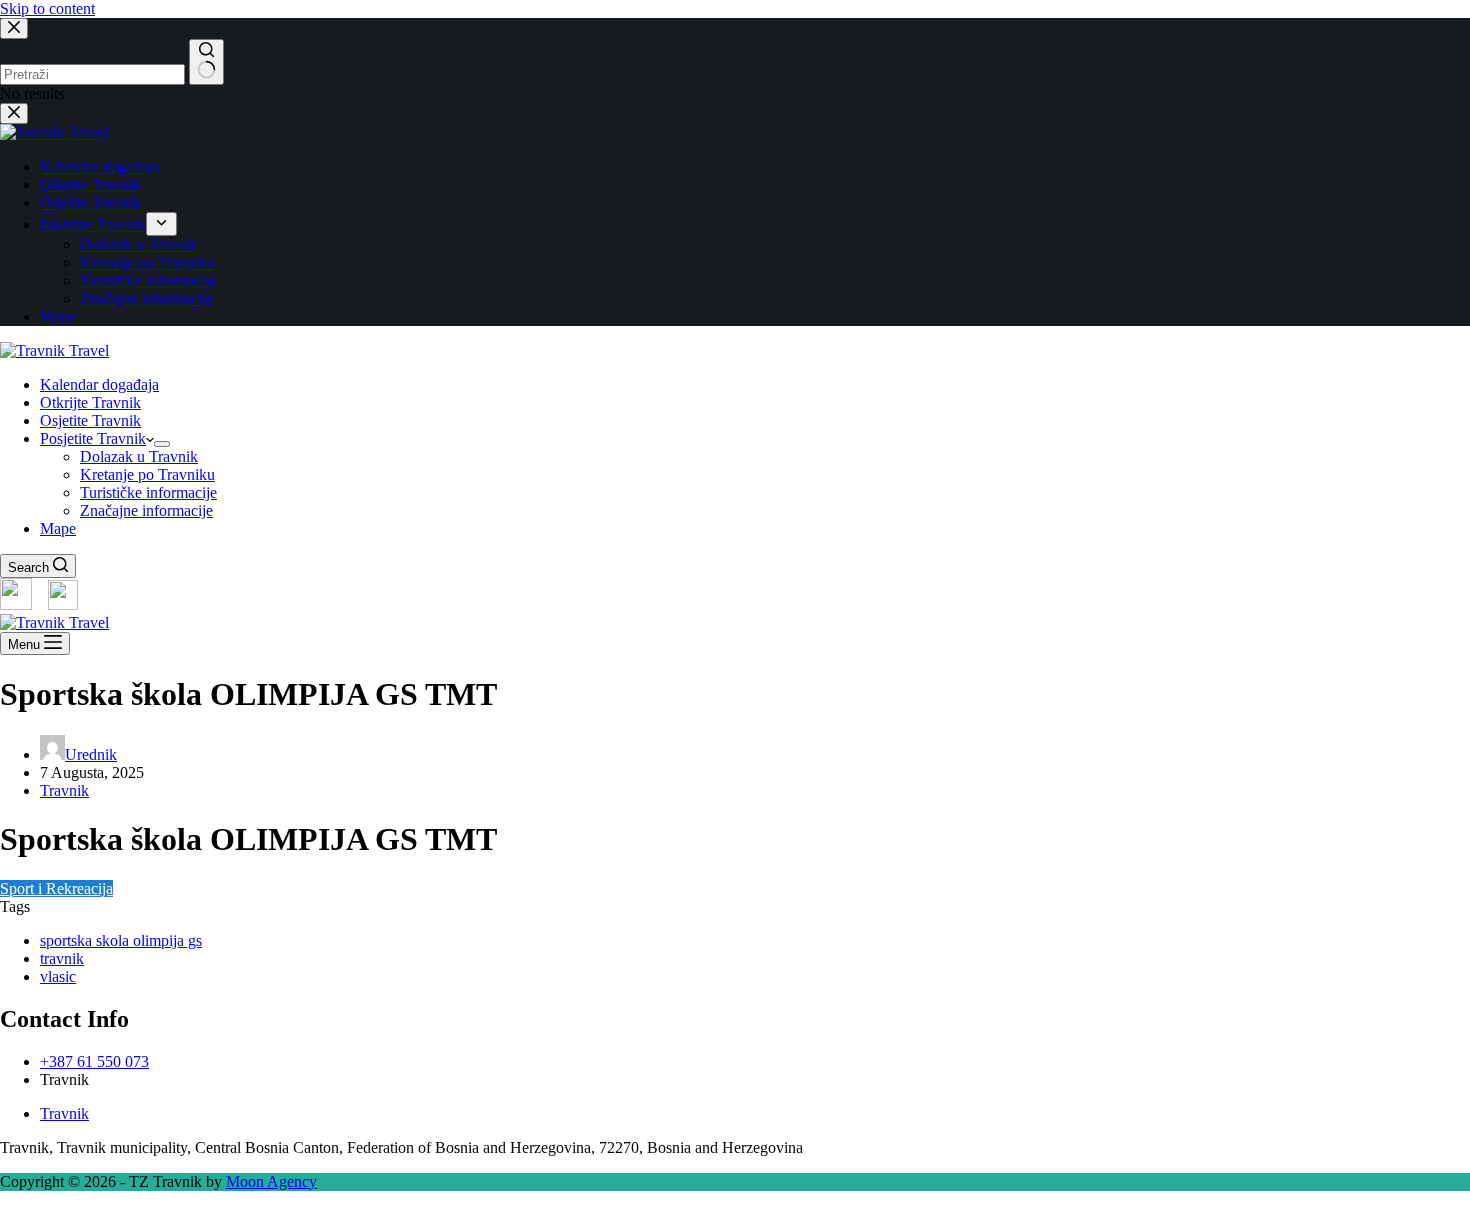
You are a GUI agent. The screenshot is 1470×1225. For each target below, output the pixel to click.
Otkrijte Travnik (90, 402)
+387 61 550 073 (94, 1061)
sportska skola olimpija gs (121, 940)
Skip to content (47, 8)
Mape (58, 528)
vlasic (58, 976)
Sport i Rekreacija (56, 888)
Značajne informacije (146, 510)
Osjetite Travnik (90, 420)
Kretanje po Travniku (147, 474)
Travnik (64, 790)
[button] (735, 1216)
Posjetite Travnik (93, 438)
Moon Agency (271, 1181)
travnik (62, 958)
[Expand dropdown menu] (162, 444)
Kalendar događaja (99, 384)
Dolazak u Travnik (139, 456)
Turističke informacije (148, 492)
